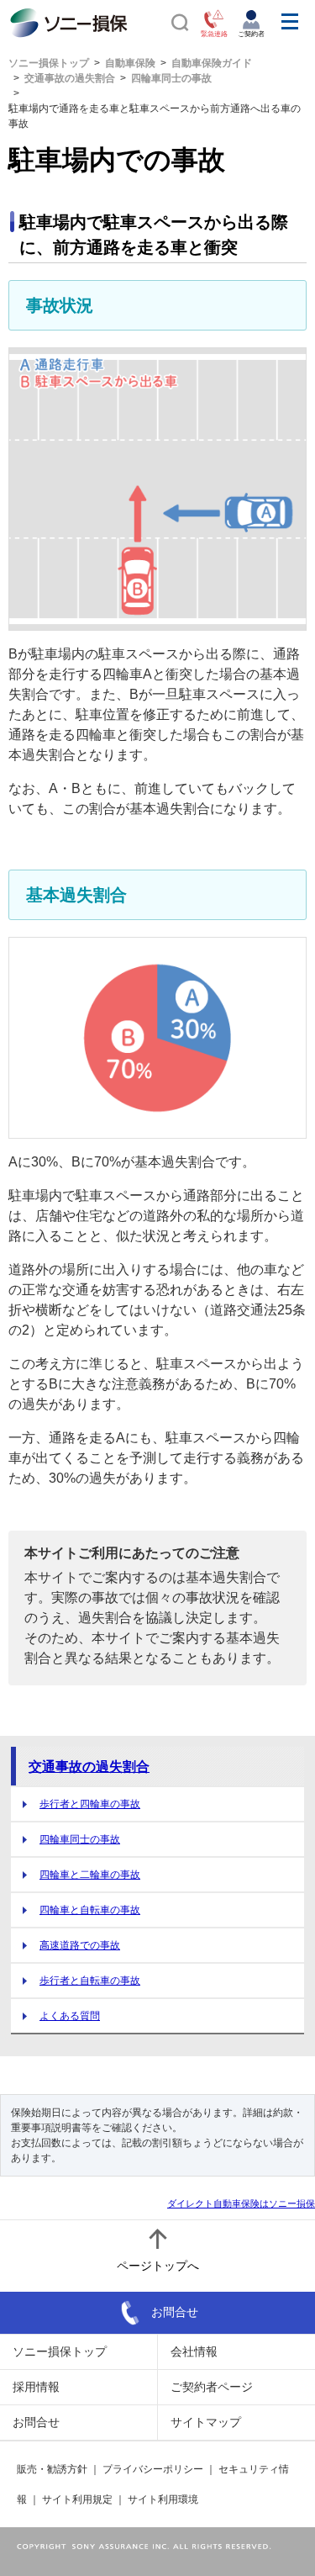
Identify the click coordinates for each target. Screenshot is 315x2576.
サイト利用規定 (77, 2499)
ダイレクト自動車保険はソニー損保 (241, 2203)
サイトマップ (206, 2422)
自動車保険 (130, 63)
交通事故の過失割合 (70, 78)
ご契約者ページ (212, 2387)
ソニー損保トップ (49, 63)
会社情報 (194, 2351)
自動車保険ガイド (212, 63)
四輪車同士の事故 (171, 78)
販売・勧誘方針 (52, 2469)
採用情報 (36, 2387)
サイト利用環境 (163, 2499)
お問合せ (175, 2311)
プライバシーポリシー (153, 2469)
